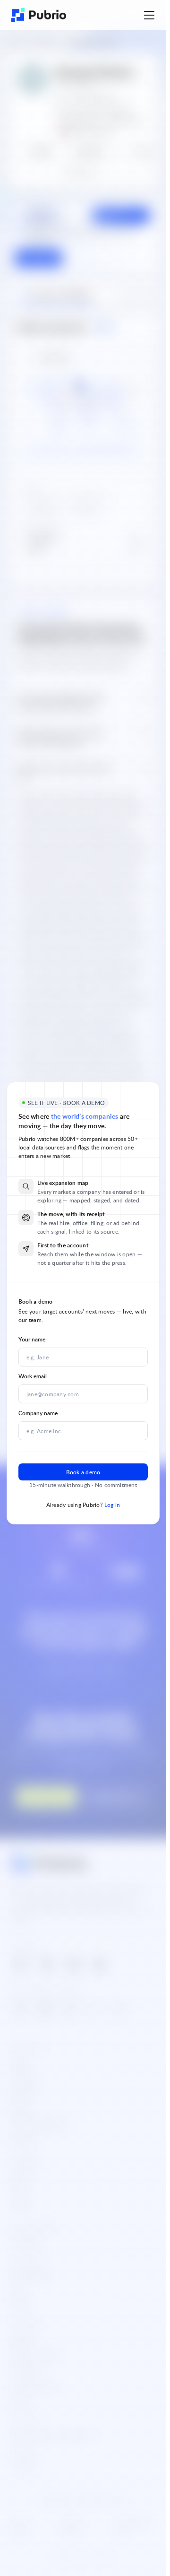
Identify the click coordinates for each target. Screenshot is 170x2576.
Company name (38, 1413)
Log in (112, 1505)
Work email (33, 1376)
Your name (32, 1339)
